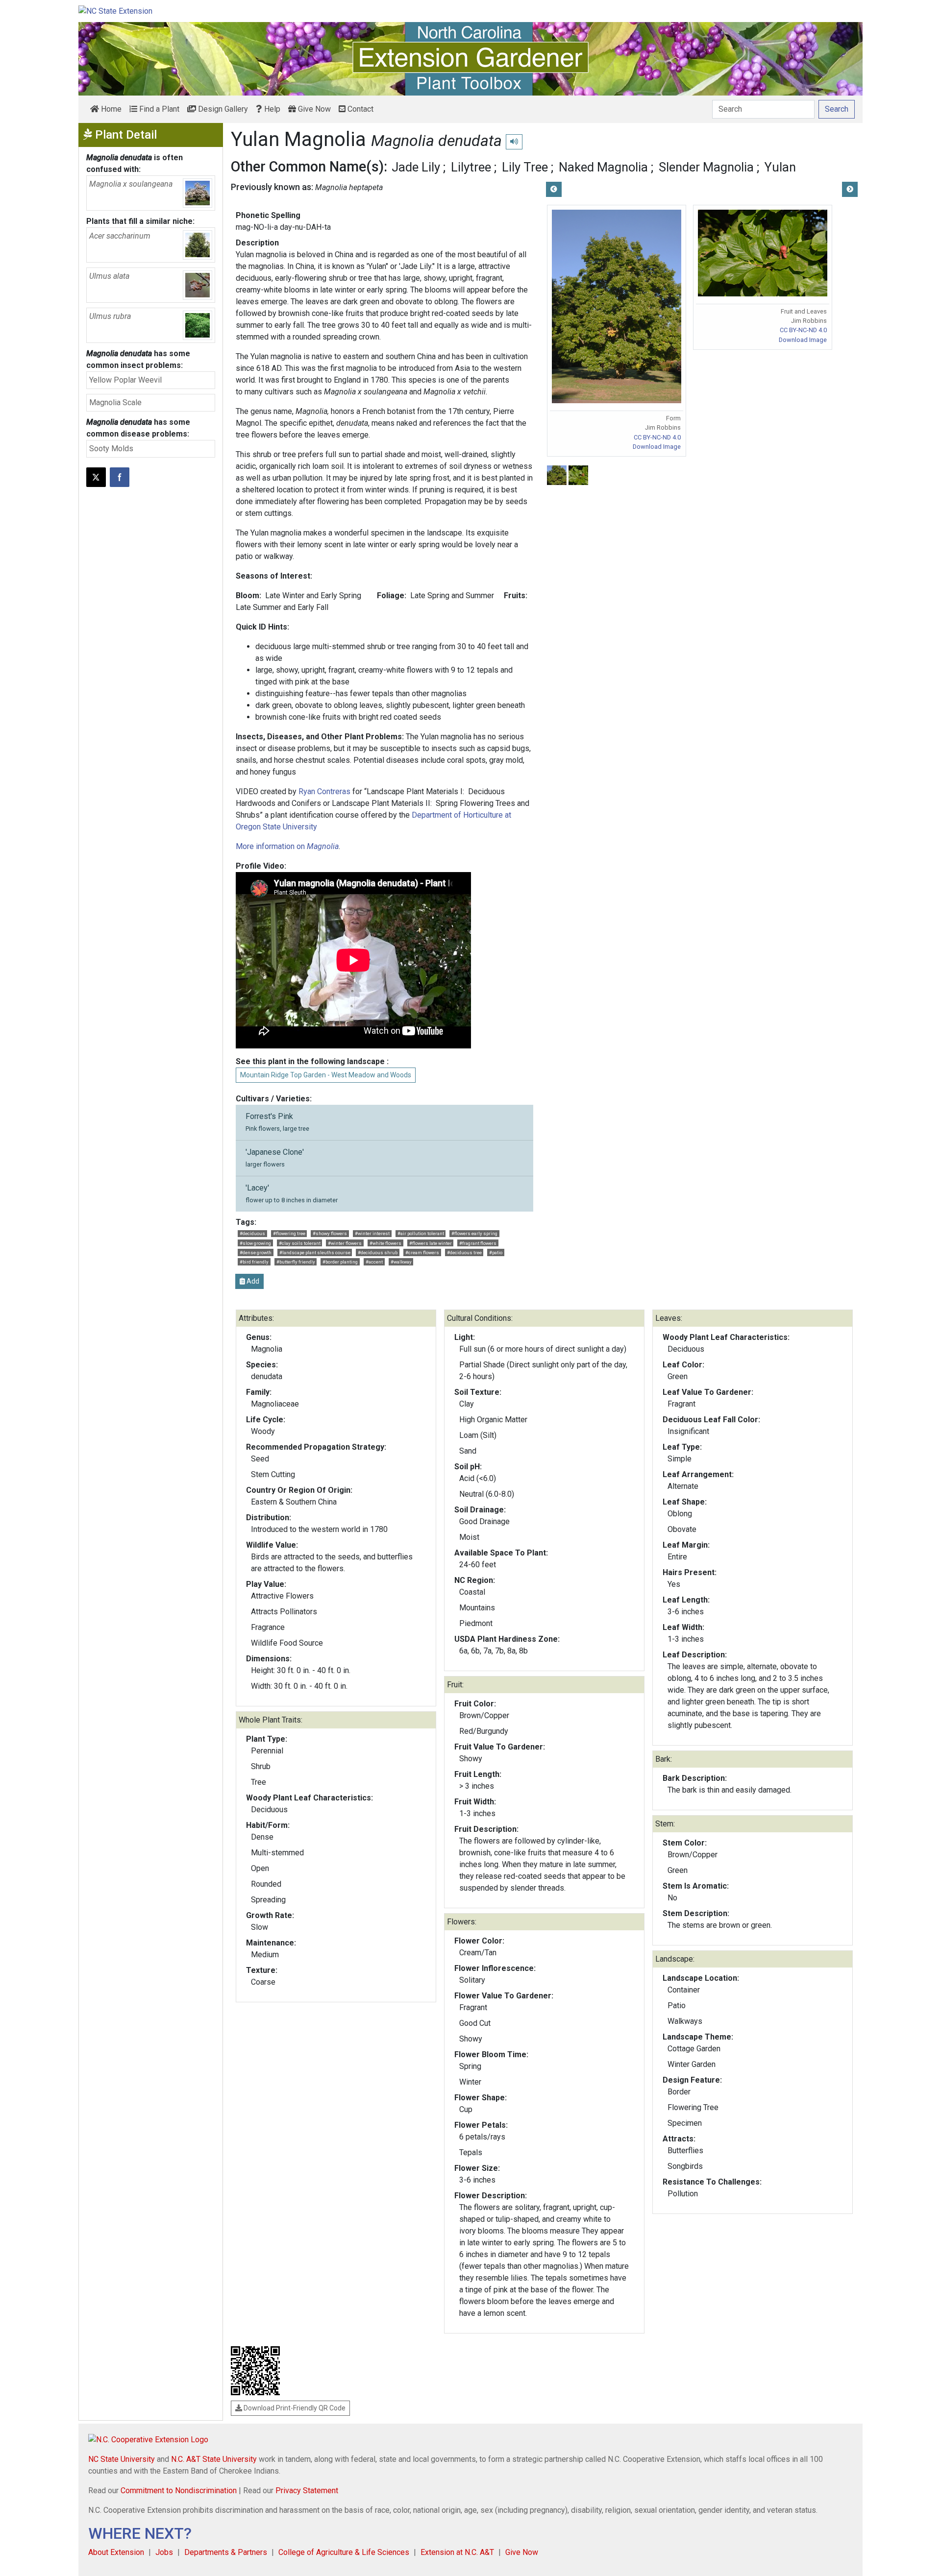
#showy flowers (330, 1233)
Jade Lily (416, 167)
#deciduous (252, 1233)
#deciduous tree (464, 1252)
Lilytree (471, 167)
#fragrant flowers (478, 1243)
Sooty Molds (111, 449)
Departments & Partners (226, 2552)
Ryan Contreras (324, 791)
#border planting (340, 1262)
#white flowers (385, 1243)
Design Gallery (222, 109)
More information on (287, 846)
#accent (374, 1262)
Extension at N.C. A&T (457, 2552)
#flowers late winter (431, 1243)
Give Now (313, 109)
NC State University (122, 2459)
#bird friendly (254, 1262)
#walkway (401, 1262)
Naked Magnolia (603, 167)
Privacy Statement (307, 2491)
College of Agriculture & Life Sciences (344, 2552)
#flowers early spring (474, 1233)
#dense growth (256, 1252)
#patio (496, 1252)
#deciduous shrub (378, 1252)
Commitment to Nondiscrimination (179, 2491)
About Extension (116, 2552)
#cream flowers (422, 1252)
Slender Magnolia (706, 167)
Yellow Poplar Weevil (125, 380)
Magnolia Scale (115, 402)
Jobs (164, 2552)
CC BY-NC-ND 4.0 (657, 437)
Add (252, 1281)
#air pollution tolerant (421, 1233)
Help (271, 109)
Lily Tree (525, 167)
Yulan (780, 167)
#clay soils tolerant (300, 1243)
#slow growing (255, 1243)
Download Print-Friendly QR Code (294, 2408)
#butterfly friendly (296, 1262)
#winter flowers (345, 1243)
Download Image (657, 447)
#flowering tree (289, 1233)
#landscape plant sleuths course (315, 1252)
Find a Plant (158, 109)
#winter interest (372, 1233)
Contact (359, 109)
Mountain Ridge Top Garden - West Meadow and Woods (326, 1075)
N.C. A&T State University (214, 2459)
